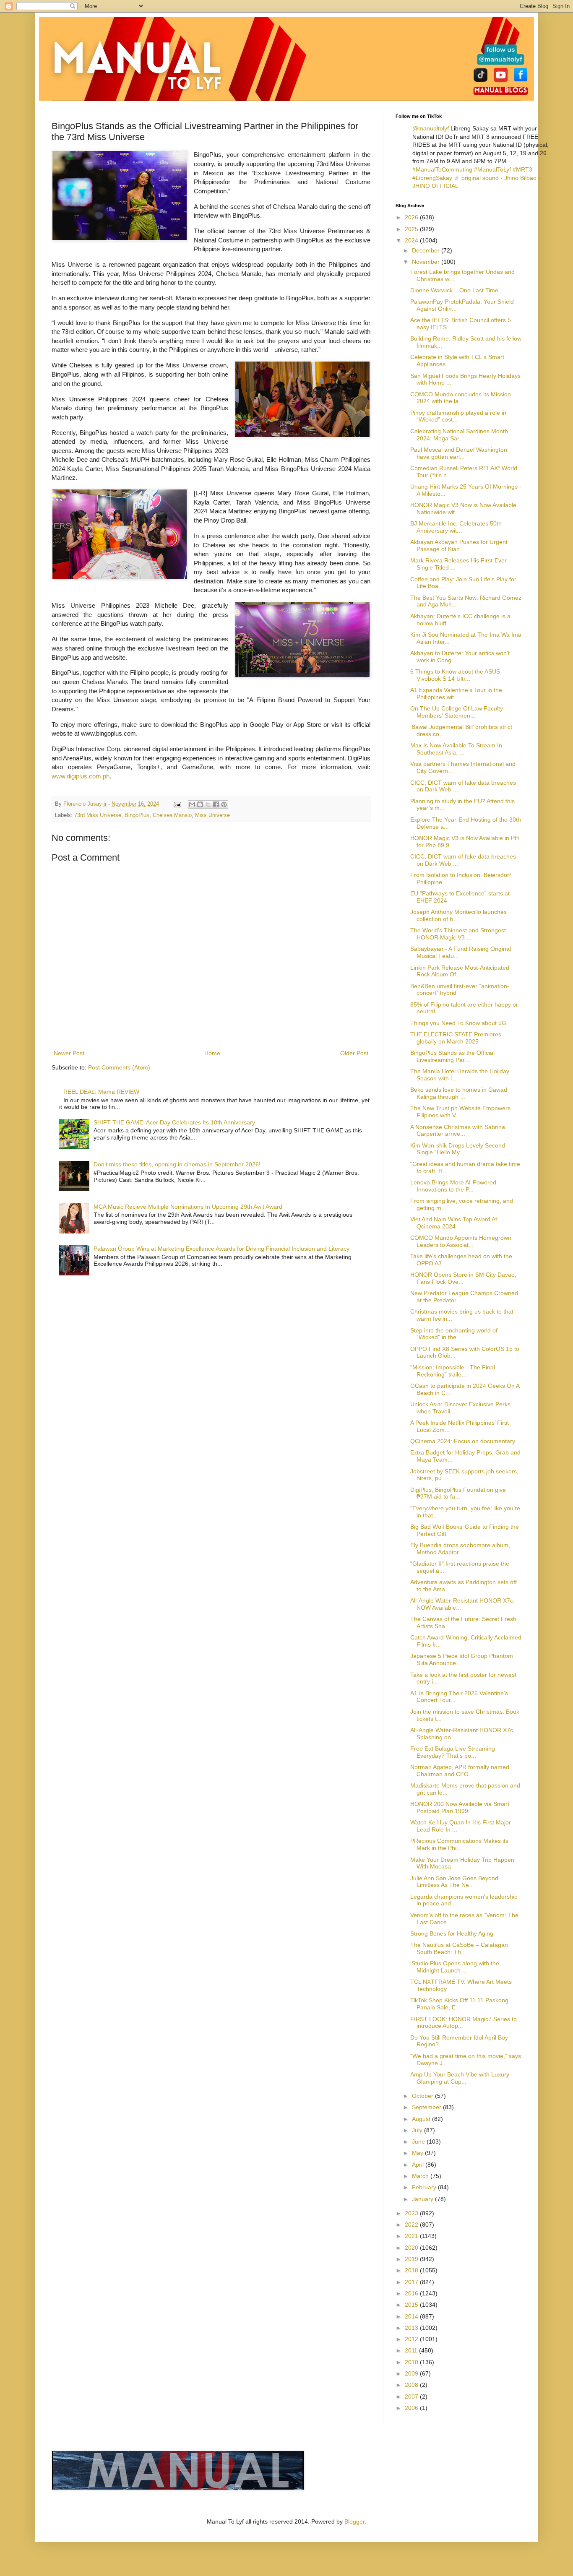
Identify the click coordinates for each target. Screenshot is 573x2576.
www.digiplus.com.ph (81, 776)
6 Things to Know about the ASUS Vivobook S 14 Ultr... (455, 675)
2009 (412, 2373)
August (422, 2119)
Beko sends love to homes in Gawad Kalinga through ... (459, 1093)
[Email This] (192, 804)
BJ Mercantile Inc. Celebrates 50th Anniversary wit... (456, 527)
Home (212, 1053)
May (418, 2153)
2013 (412, 2328)
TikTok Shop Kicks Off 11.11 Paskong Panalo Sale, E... (459, 2004)
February (425, 2187)
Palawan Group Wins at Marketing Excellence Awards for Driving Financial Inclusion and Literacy (221, 1249)
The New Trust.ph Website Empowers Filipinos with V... (460, 1112)
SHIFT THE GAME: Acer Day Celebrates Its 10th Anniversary (174, 1122)
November (427, 262)
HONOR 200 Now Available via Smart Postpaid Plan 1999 (460, 1807)
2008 (412, 2385)
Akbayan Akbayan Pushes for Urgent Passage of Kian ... (459, 545)
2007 (412, 2396)
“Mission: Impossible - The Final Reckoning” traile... (453, 1371)
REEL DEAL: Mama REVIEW (101, 1092)
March (421, 2176)
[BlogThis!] (200, 804)
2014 (412, 2316)
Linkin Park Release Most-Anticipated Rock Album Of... (460, 971)
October (423, 2096)
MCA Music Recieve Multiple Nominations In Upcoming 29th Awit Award (188, 1207)
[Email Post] (177, 804)
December (427, 250)
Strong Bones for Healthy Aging (452, 1933)
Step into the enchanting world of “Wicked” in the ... (454, 1334)
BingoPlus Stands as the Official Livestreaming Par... (452, 1056)
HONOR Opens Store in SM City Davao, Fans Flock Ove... (463, 1278)
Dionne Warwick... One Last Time (454, 290)
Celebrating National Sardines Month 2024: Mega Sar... (459, 435)
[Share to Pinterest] (224, 804)
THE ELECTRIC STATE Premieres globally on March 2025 (456, 1038)
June (419, 2141)
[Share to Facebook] (216, 804)
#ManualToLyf (492, 169)
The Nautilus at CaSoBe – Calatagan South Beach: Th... (459, 1948)
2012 (412, 2339)
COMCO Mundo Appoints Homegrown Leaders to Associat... (461, 1241)
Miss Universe (212, 815)
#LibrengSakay (432, 178)
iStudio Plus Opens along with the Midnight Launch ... (455, 1967)
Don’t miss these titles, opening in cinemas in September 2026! (177, 1164)
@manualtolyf (431, 128)
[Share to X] (208, 804)
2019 (412, 2259)
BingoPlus (137, 815)
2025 (412, 229)
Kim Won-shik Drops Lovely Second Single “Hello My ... (458, 1149)
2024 (412, 240)
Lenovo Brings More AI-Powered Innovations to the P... (453, 1186)
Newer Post (69, 1053)
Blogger (354, 2521)
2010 (412, 2362)
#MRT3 (522, 169)
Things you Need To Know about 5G (458, 1023)
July (418, 2130)
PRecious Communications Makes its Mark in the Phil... (459, 1844)
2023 (412, 2213)
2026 (412, 217)
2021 (412, 2236)
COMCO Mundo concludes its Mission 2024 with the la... (461, 398)
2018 (412, 2270)
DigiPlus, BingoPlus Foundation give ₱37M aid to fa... (458, 1493)
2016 (412, 2293)
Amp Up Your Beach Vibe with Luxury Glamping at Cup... (460, 2078)
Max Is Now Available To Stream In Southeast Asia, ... (456, 749)
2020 (412, 2248)
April (419, 2165)
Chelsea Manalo (172, 815)
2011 (412, 2350)
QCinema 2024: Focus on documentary (463, 1441)
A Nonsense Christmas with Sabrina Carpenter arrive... (458, 1131)
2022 (412, 2225)
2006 (412, 2408)
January (423, 2199)
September (427, 2107)
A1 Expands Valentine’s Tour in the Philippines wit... (456, 693)
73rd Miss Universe (98, 815)
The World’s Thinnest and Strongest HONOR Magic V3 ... (458, 934)
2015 (412, 2305)
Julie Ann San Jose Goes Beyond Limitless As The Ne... (454, 1882)
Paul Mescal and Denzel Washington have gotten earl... (459, 453)
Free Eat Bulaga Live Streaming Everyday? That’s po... (453, 1752)
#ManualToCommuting (442, 169)
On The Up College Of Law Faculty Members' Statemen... (457, 712)
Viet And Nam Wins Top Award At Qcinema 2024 (454, 1223)
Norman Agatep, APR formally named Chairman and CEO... (460, 1771)
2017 (412, 2282)
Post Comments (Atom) (119, 1067)
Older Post (354, 1053)
